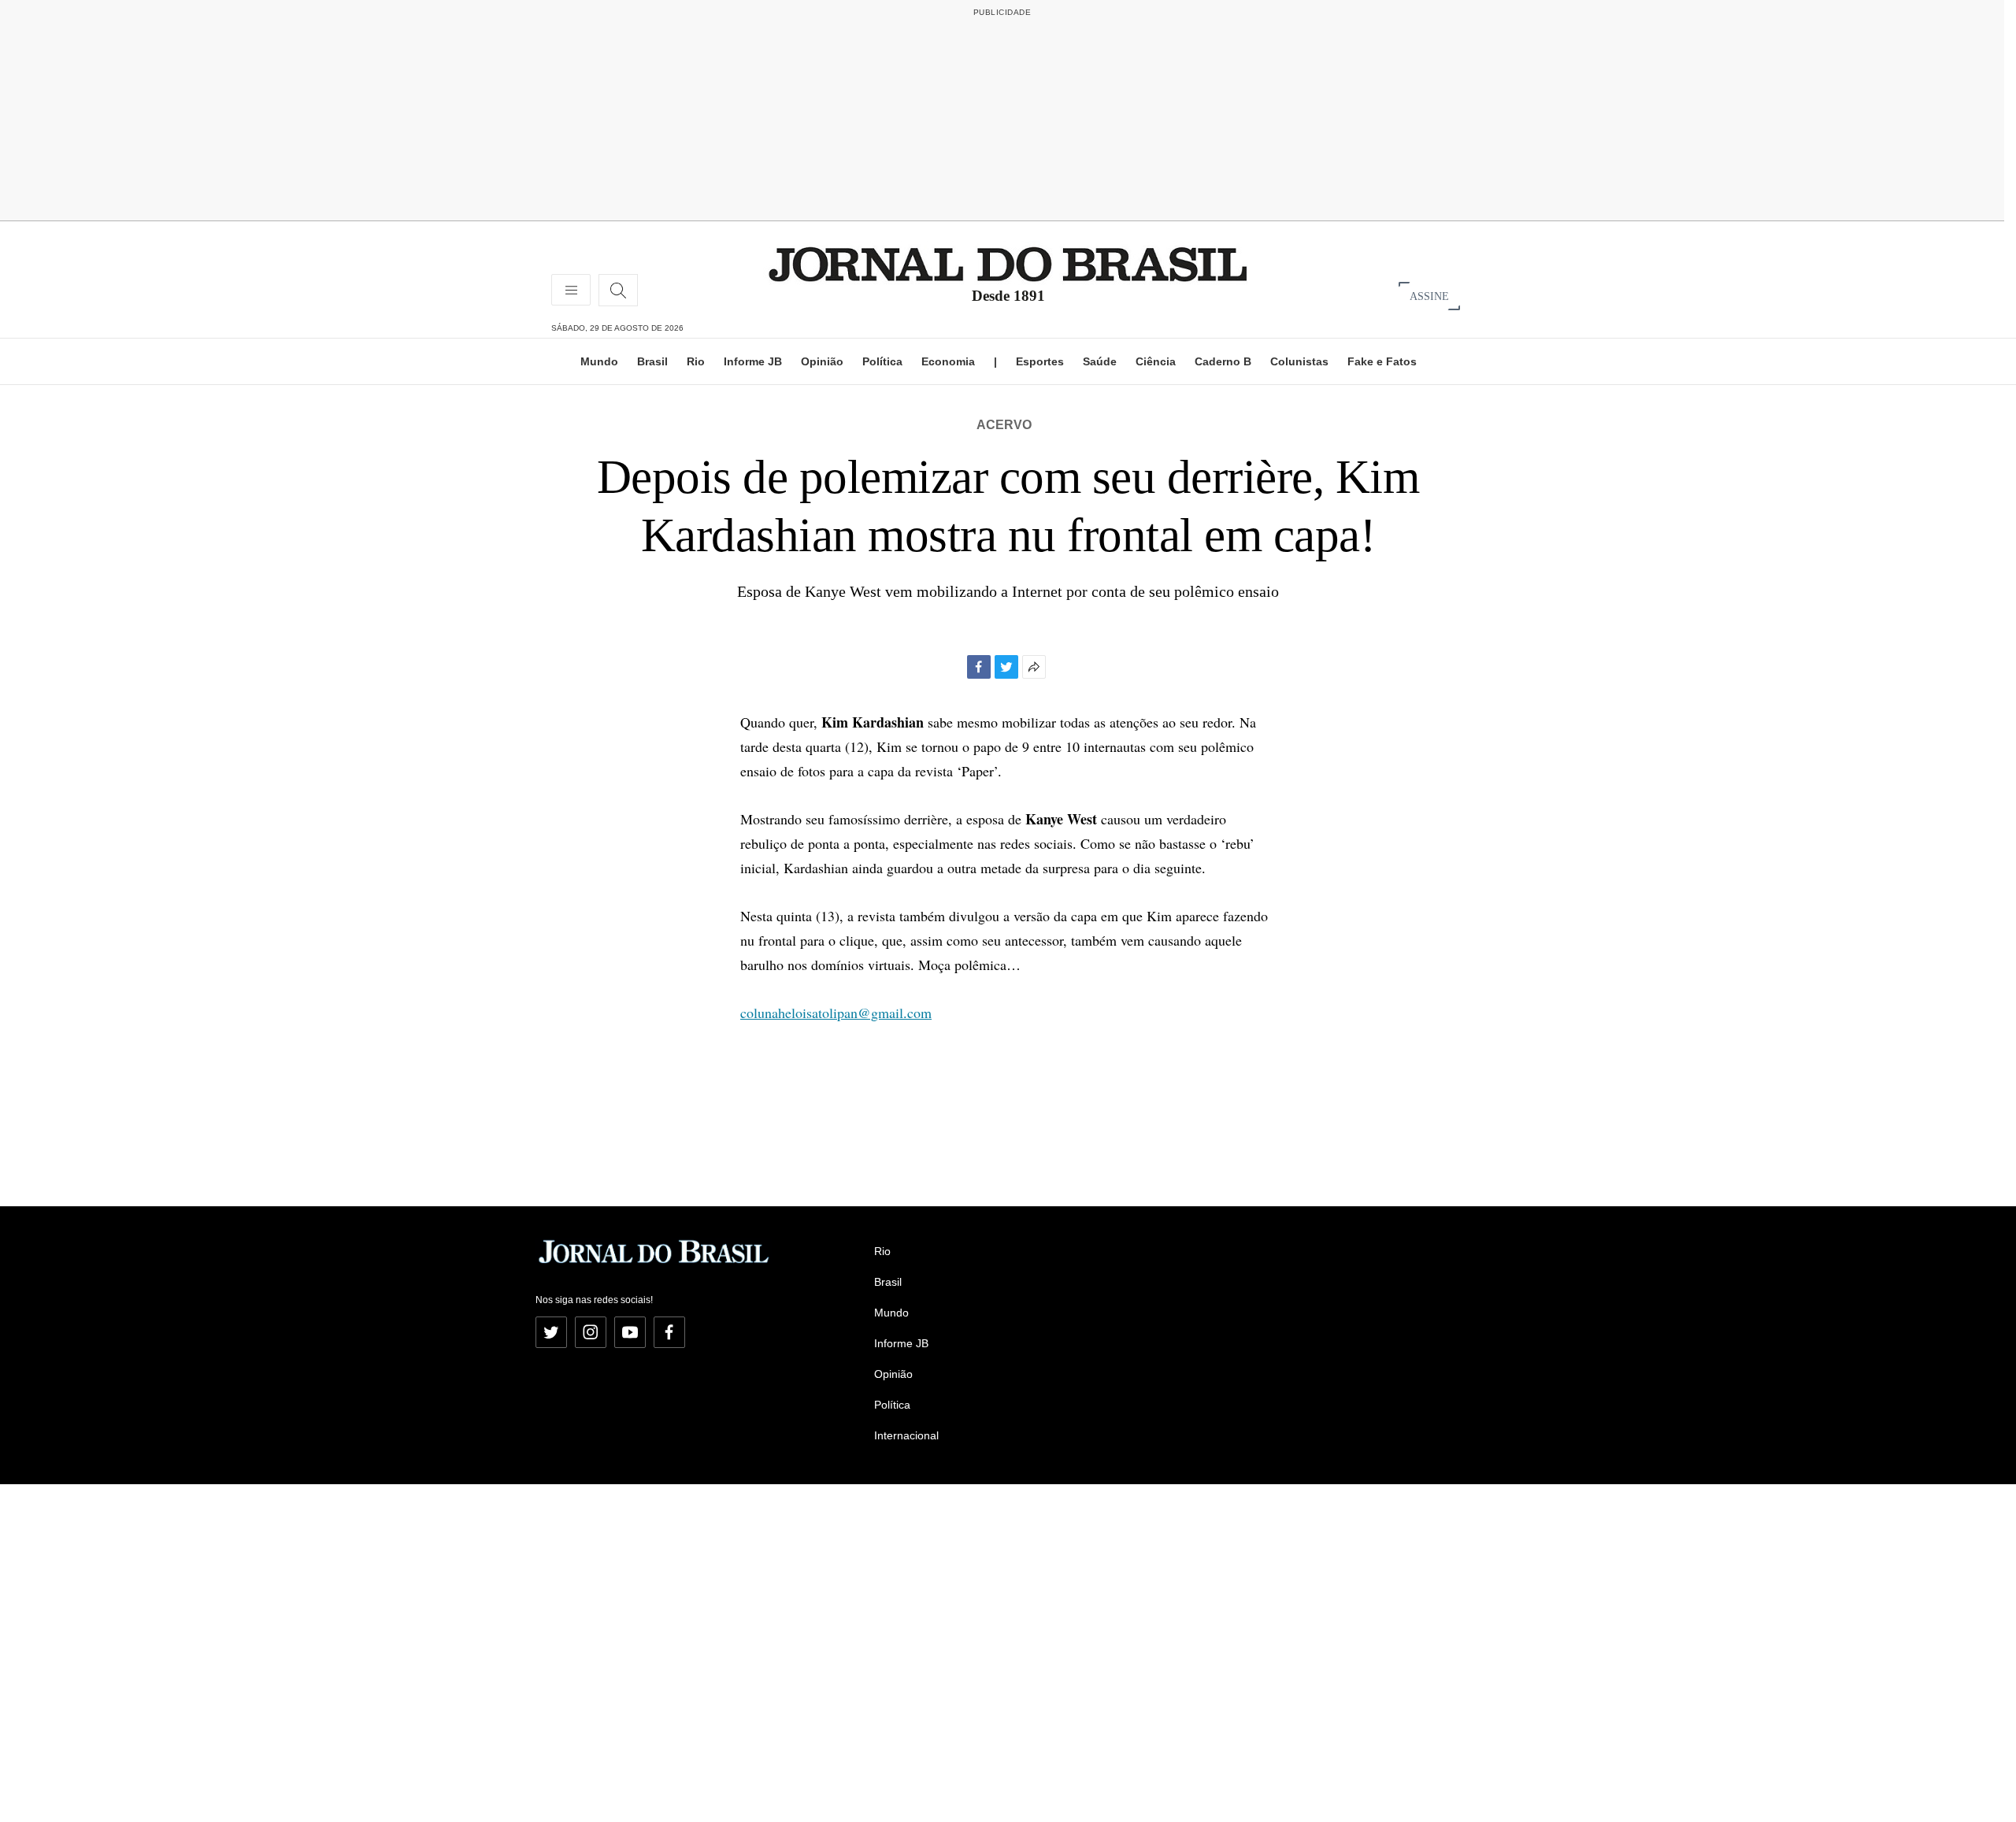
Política (882, 361)
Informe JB (753, 361)
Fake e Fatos (1382, 361)
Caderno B (1223, 361)
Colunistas (1299, 361)
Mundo (599, 361)
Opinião (822, 361)
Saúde (1100, 361)
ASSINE (1429, 296)
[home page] (1008, 263)
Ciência (1156, 361)
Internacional (906, 1435)
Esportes (1040, 361)
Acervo (1004, 425)
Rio (696, 361)
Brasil (652, 361)
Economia (948, 361)
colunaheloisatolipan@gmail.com (836, 1013)
